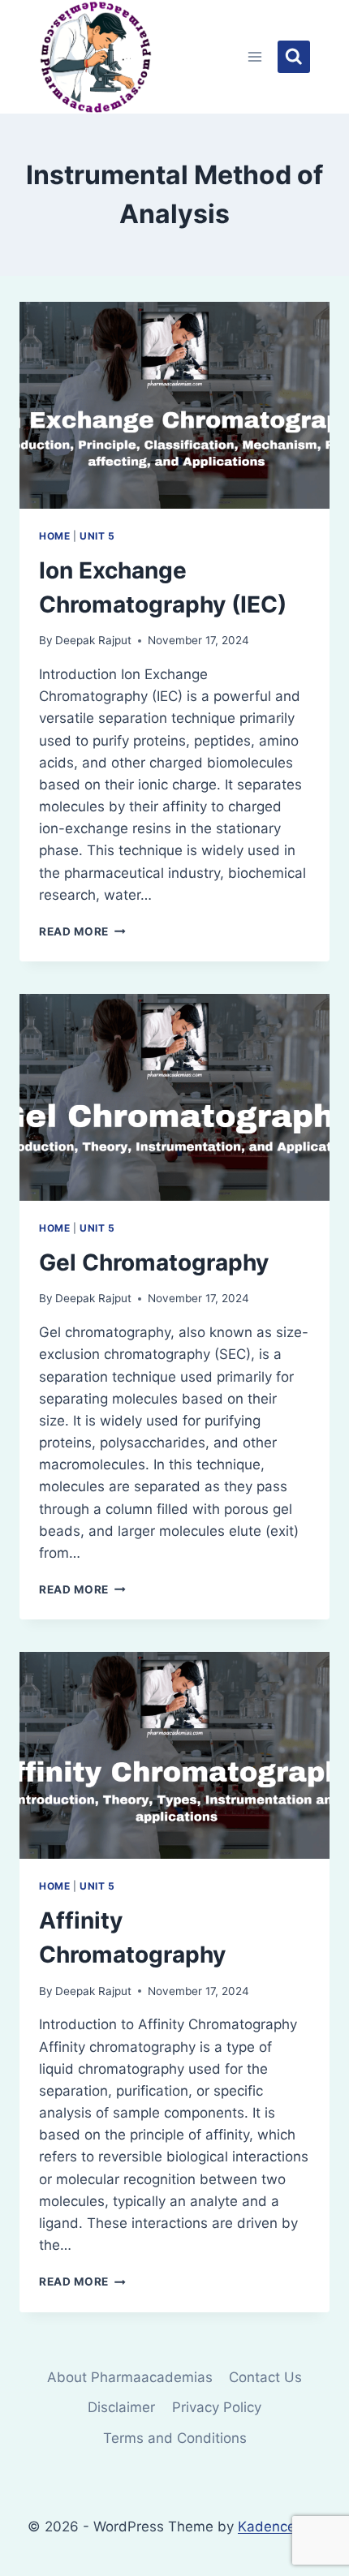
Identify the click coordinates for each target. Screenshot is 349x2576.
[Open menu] (255, 56)
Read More (82, 931)
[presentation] (174, 405)
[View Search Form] (294, 57)
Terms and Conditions (175, 2438)
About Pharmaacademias (130, 2377)
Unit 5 (97, 536)
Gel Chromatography (154, 1262)
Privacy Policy (217, 2407)
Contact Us (265, 2377)
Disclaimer (121, 2407)
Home (54, 536)
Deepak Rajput (93, 640)
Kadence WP (280, 2527)
